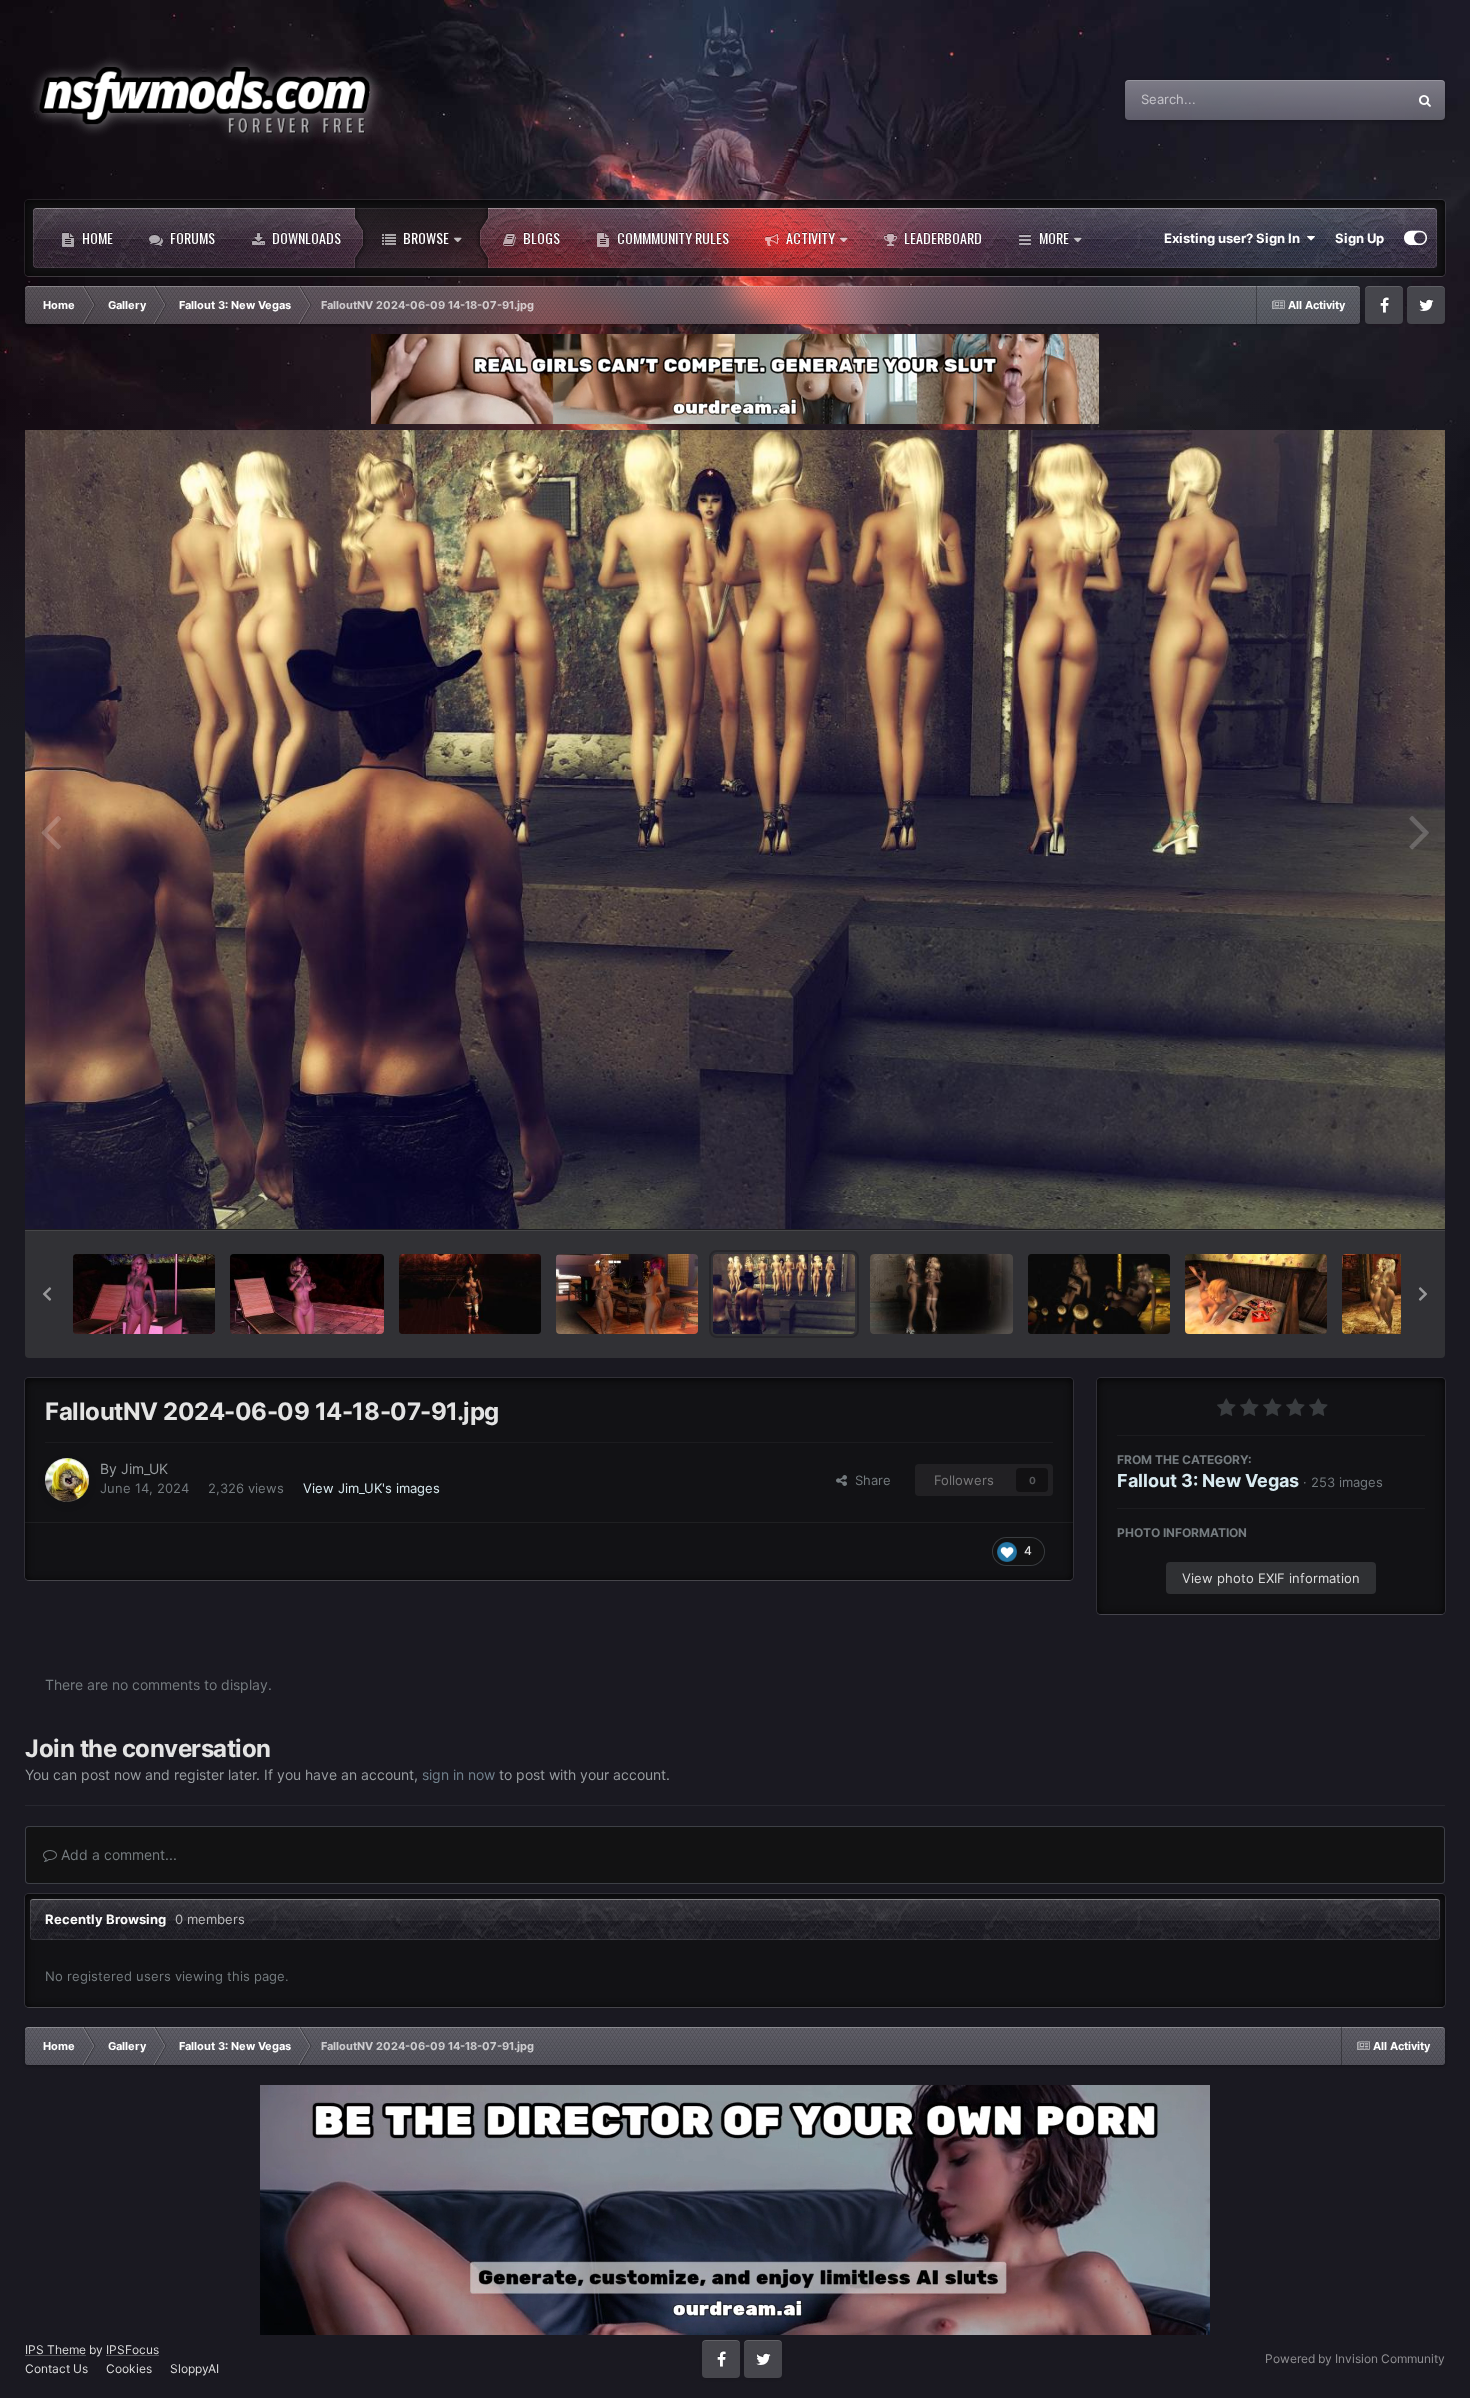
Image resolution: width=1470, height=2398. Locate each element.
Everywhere (1344, 99)
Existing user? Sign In (1235, 238)
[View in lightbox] (735, 829)
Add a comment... (117, 1854)
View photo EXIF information (1271, 1578)
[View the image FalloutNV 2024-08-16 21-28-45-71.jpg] (144, 1294)
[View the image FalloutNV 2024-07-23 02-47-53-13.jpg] (627, 1294)
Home (96, 237)
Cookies (129, 2368)
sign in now (458, 1774)
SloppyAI (194, 2368)
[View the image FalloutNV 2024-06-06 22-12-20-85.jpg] (941, 1294)
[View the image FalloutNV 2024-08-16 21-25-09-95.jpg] (307, 1294)
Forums (191, 237)
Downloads (305, 237)
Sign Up (1359, 238)
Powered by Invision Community (1355, 2358)
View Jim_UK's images (371, 1488)
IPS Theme (55, 2349)
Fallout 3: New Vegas (1208, 1480)
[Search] (1425, 100)
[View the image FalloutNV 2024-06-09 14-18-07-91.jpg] (784, 1294)
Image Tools (1363, 1193)
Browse (424, 237)
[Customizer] (1415, 238)
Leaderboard (941, 237)
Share (869, 1480)
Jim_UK (144, 1468)
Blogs (540, 237)
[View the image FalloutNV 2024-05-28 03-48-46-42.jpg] (1099, 1294)
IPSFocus (132, 2349)
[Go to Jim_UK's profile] (67, 1480)
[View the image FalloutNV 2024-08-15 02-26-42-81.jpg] (470, 1294)
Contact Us (56, 2368)
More (1054, 237)
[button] (47, 1294)
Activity (809, 237)
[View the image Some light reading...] (1256, 1294)
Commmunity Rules (671, 237)
